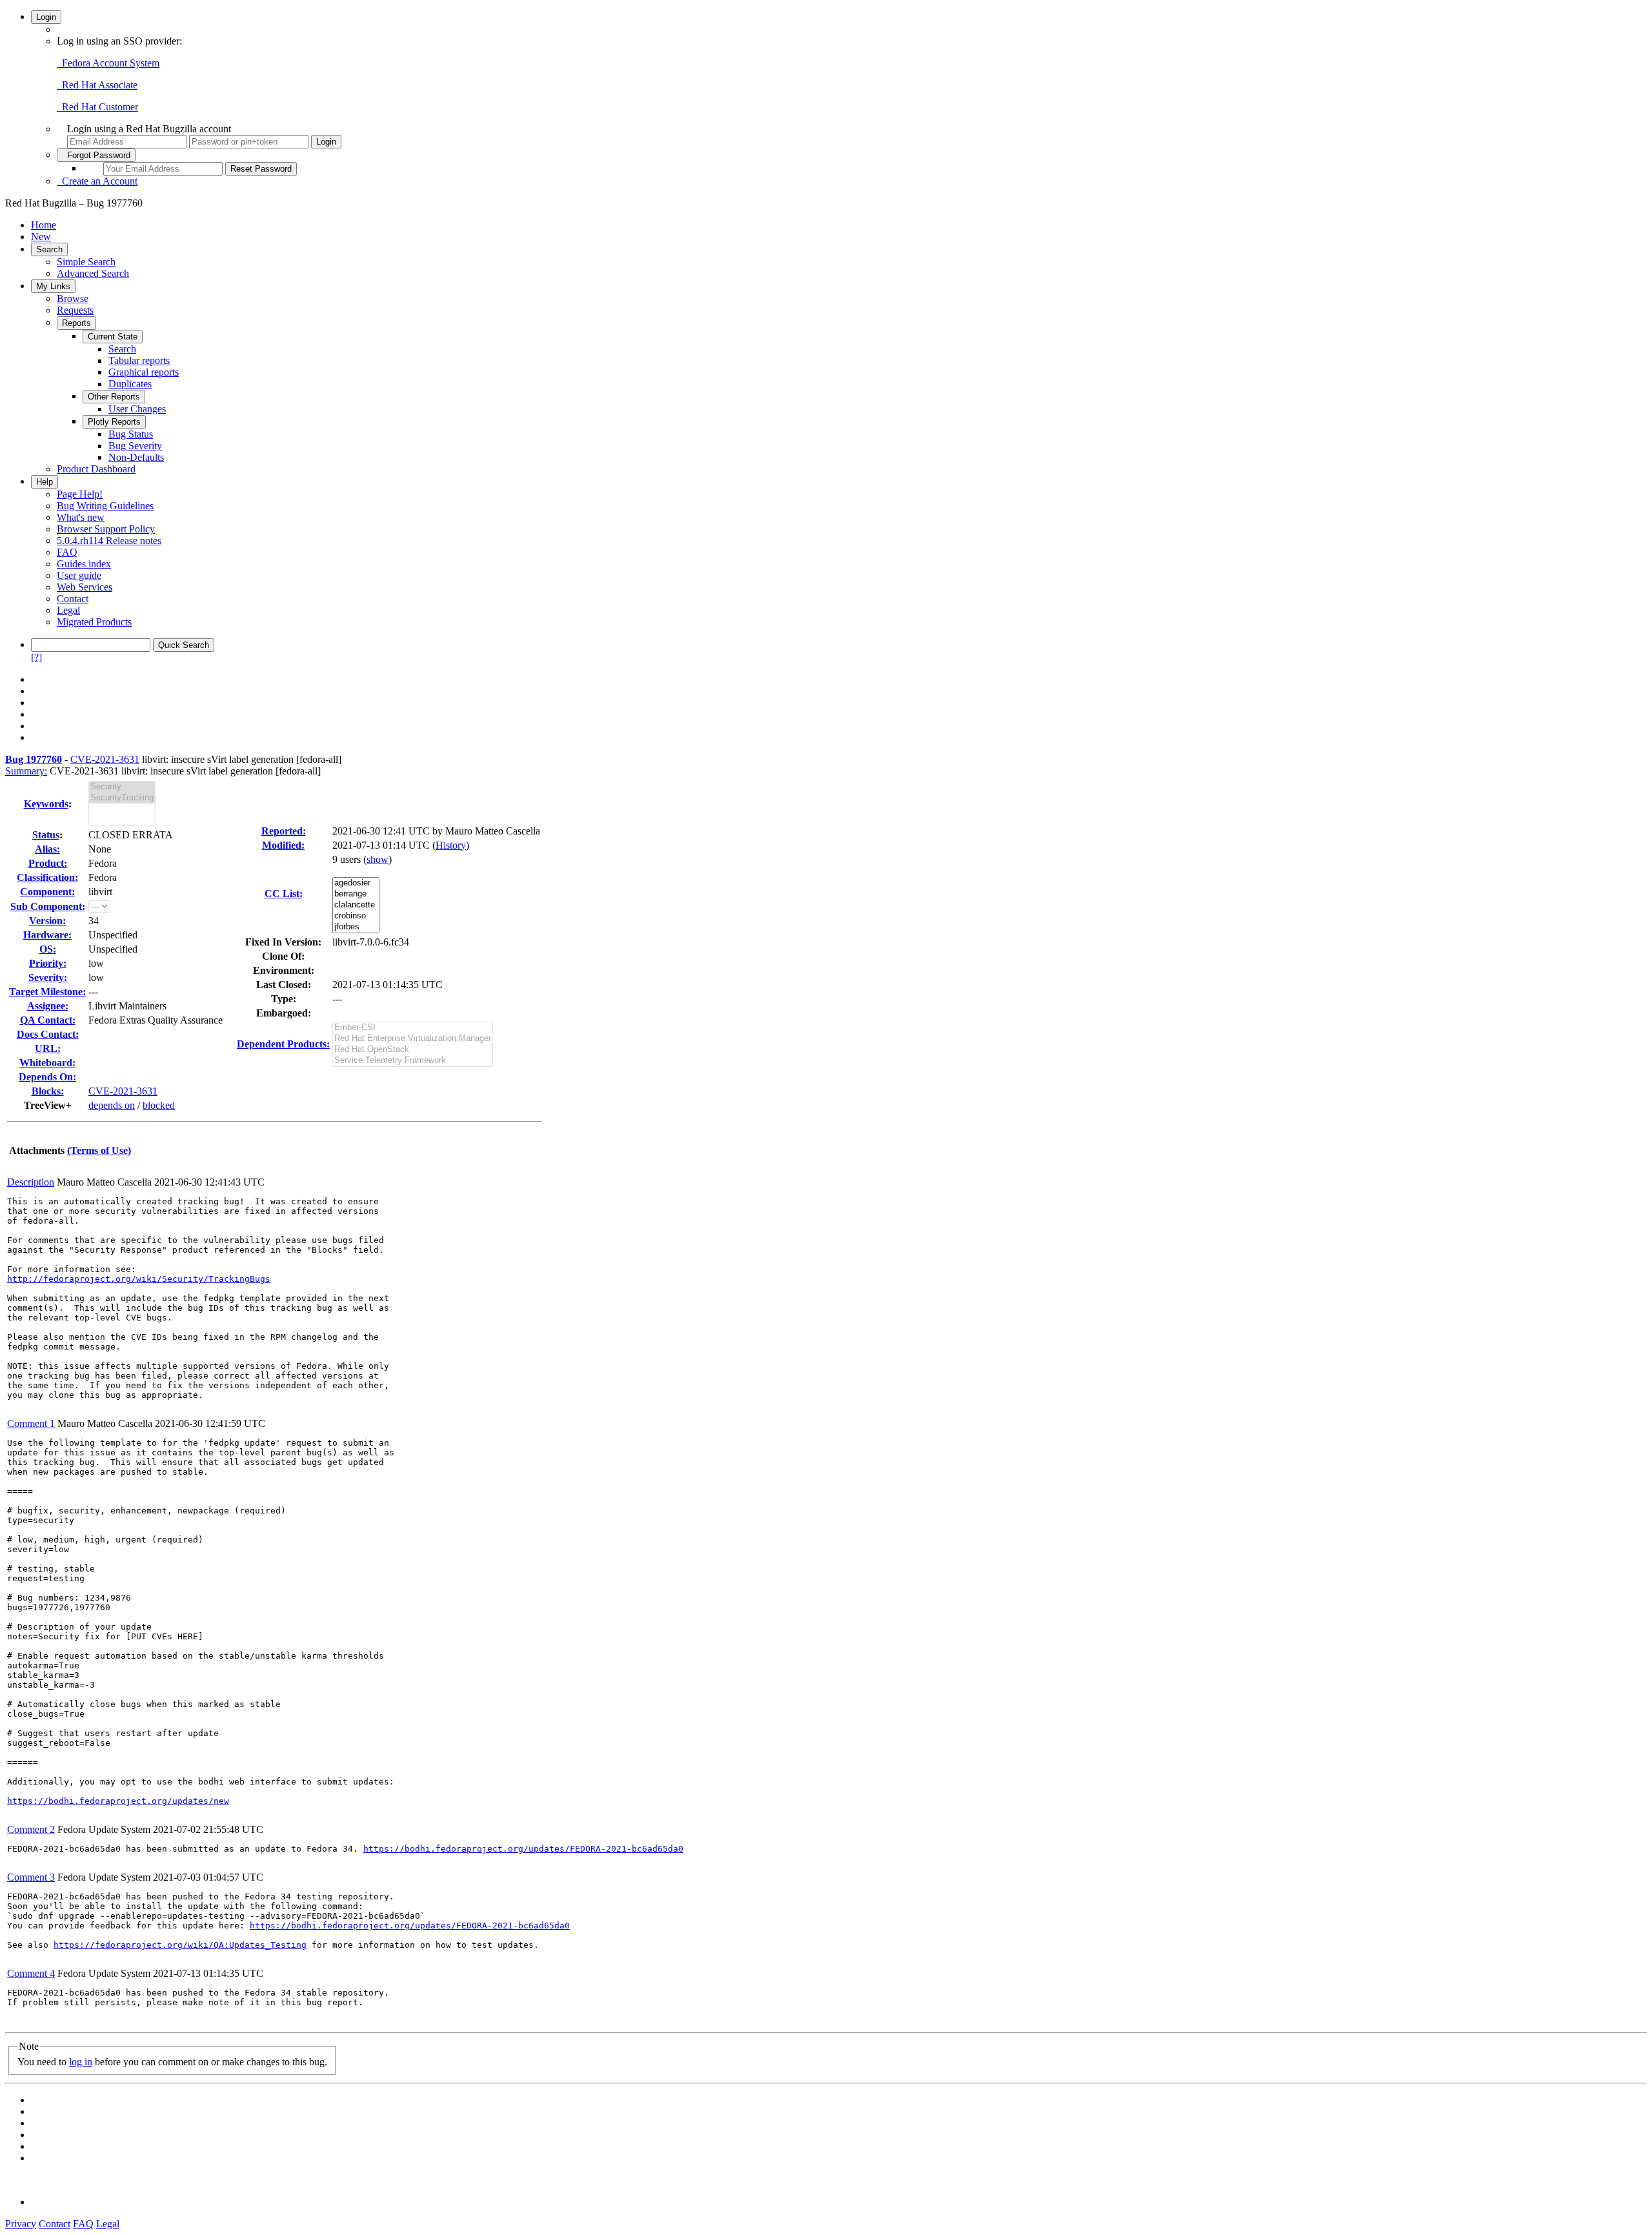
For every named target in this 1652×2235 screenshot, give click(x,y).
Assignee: (48, 1006)
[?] (36, 657)
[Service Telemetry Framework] (413, 1061)
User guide (79, 575)
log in (81, 2062)
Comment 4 (31, 1973)
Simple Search (86, 262)
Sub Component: (48, 906)
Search (49, 249)
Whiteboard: (47, 1063)
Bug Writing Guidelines (105, 506)
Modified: (283, 845)
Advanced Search (93, 273)
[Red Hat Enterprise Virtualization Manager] (413, 1039)
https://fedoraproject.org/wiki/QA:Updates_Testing (180, 1945)
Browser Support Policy (106, 529)
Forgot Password (96, 155)
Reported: (284, 831)
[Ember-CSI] (413, 1028)
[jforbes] (356, 927)
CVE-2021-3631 (105, 759)
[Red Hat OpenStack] (413, 1050)
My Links (53, 286)
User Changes (137, 409)
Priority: (48, 963)
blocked (159, 1105)
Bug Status (131, 434)
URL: (48, 1048)
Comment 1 (31, 1423)
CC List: (284, 894)
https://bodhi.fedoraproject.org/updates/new (118, 1801)
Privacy (21, 2224)
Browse (73, 298)
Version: (47, 921)
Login (46, 17)
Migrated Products (94, 622)
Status (46, 835)
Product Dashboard (96, 469)
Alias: (47, 849)
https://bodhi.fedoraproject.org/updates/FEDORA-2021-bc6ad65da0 (523, 1849)
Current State (113, 337)
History (451, 845)
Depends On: (47, 1077)
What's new (81, 517)
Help (45, 482)
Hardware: (47, 935)
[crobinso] (356, 916)
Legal (68, 610)
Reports (76, 323)
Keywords (46, 804)
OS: (48, 949)
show (378, 859)
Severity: (48, 977)
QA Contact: (48, 1020)
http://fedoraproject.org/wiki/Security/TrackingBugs (139, 1279)
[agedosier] (356, 883)
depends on (112, 1105)
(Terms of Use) (99, 1150)
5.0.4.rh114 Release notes (109, 541)
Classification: (47, 877)
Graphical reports (144, 372)
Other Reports (114, 397)
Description (31, 1182)
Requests (75, 310)
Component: (47, 892)
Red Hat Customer (97, 107)
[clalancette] (356, 905)
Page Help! (80, 494)
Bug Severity (135, 446)
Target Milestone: (47, 992)
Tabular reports (139, 360)
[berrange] (356, 894)
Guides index (84, 564)
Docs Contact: (48, 1034)
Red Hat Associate (97, 85)
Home (44, 225)
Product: (48, 863)
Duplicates (130, 384)
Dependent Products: (283, 1044)
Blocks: (48, 1091)
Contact (73, 599)
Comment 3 (31, 1877)
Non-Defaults (136, 457)
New (41, 237)
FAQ (67, 552)
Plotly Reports (114, 422)
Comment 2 (31, 1829)
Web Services (85, 587)
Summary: (26, 771)
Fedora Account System (108, 63)
